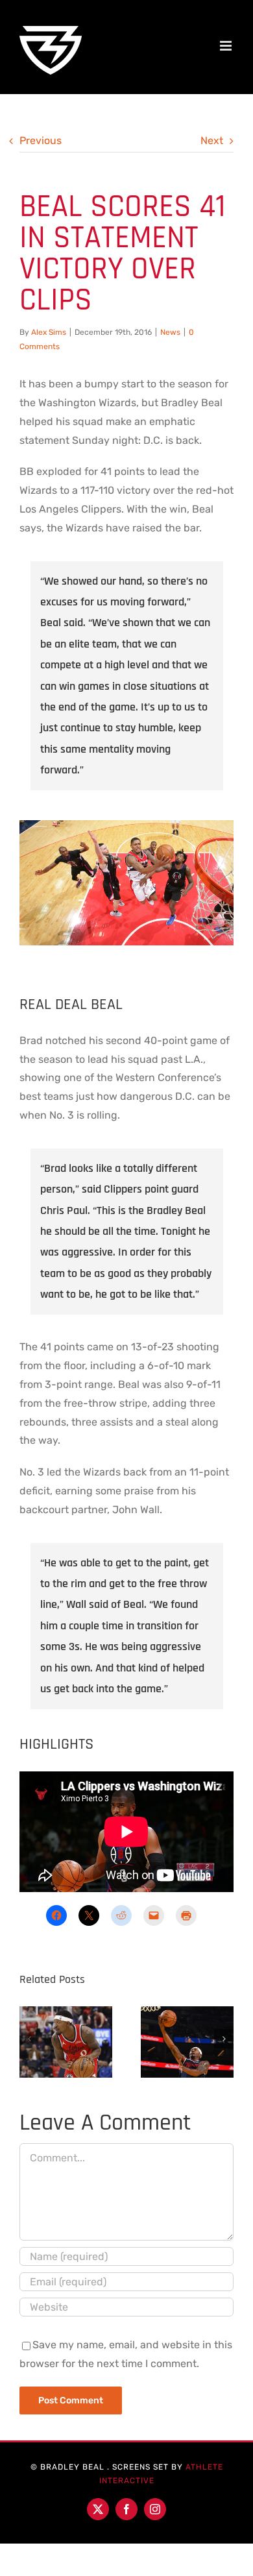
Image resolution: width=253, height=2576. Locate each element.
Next (212, 140)
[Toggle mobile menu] (227, 46)
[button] (29, 2039)
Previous (41, 140)
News (170, 332)
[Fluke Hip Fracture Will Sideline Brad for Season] (66, 2039)
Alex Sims (49, 332)
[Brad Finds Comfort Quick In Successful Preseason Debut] (187, 2039)
